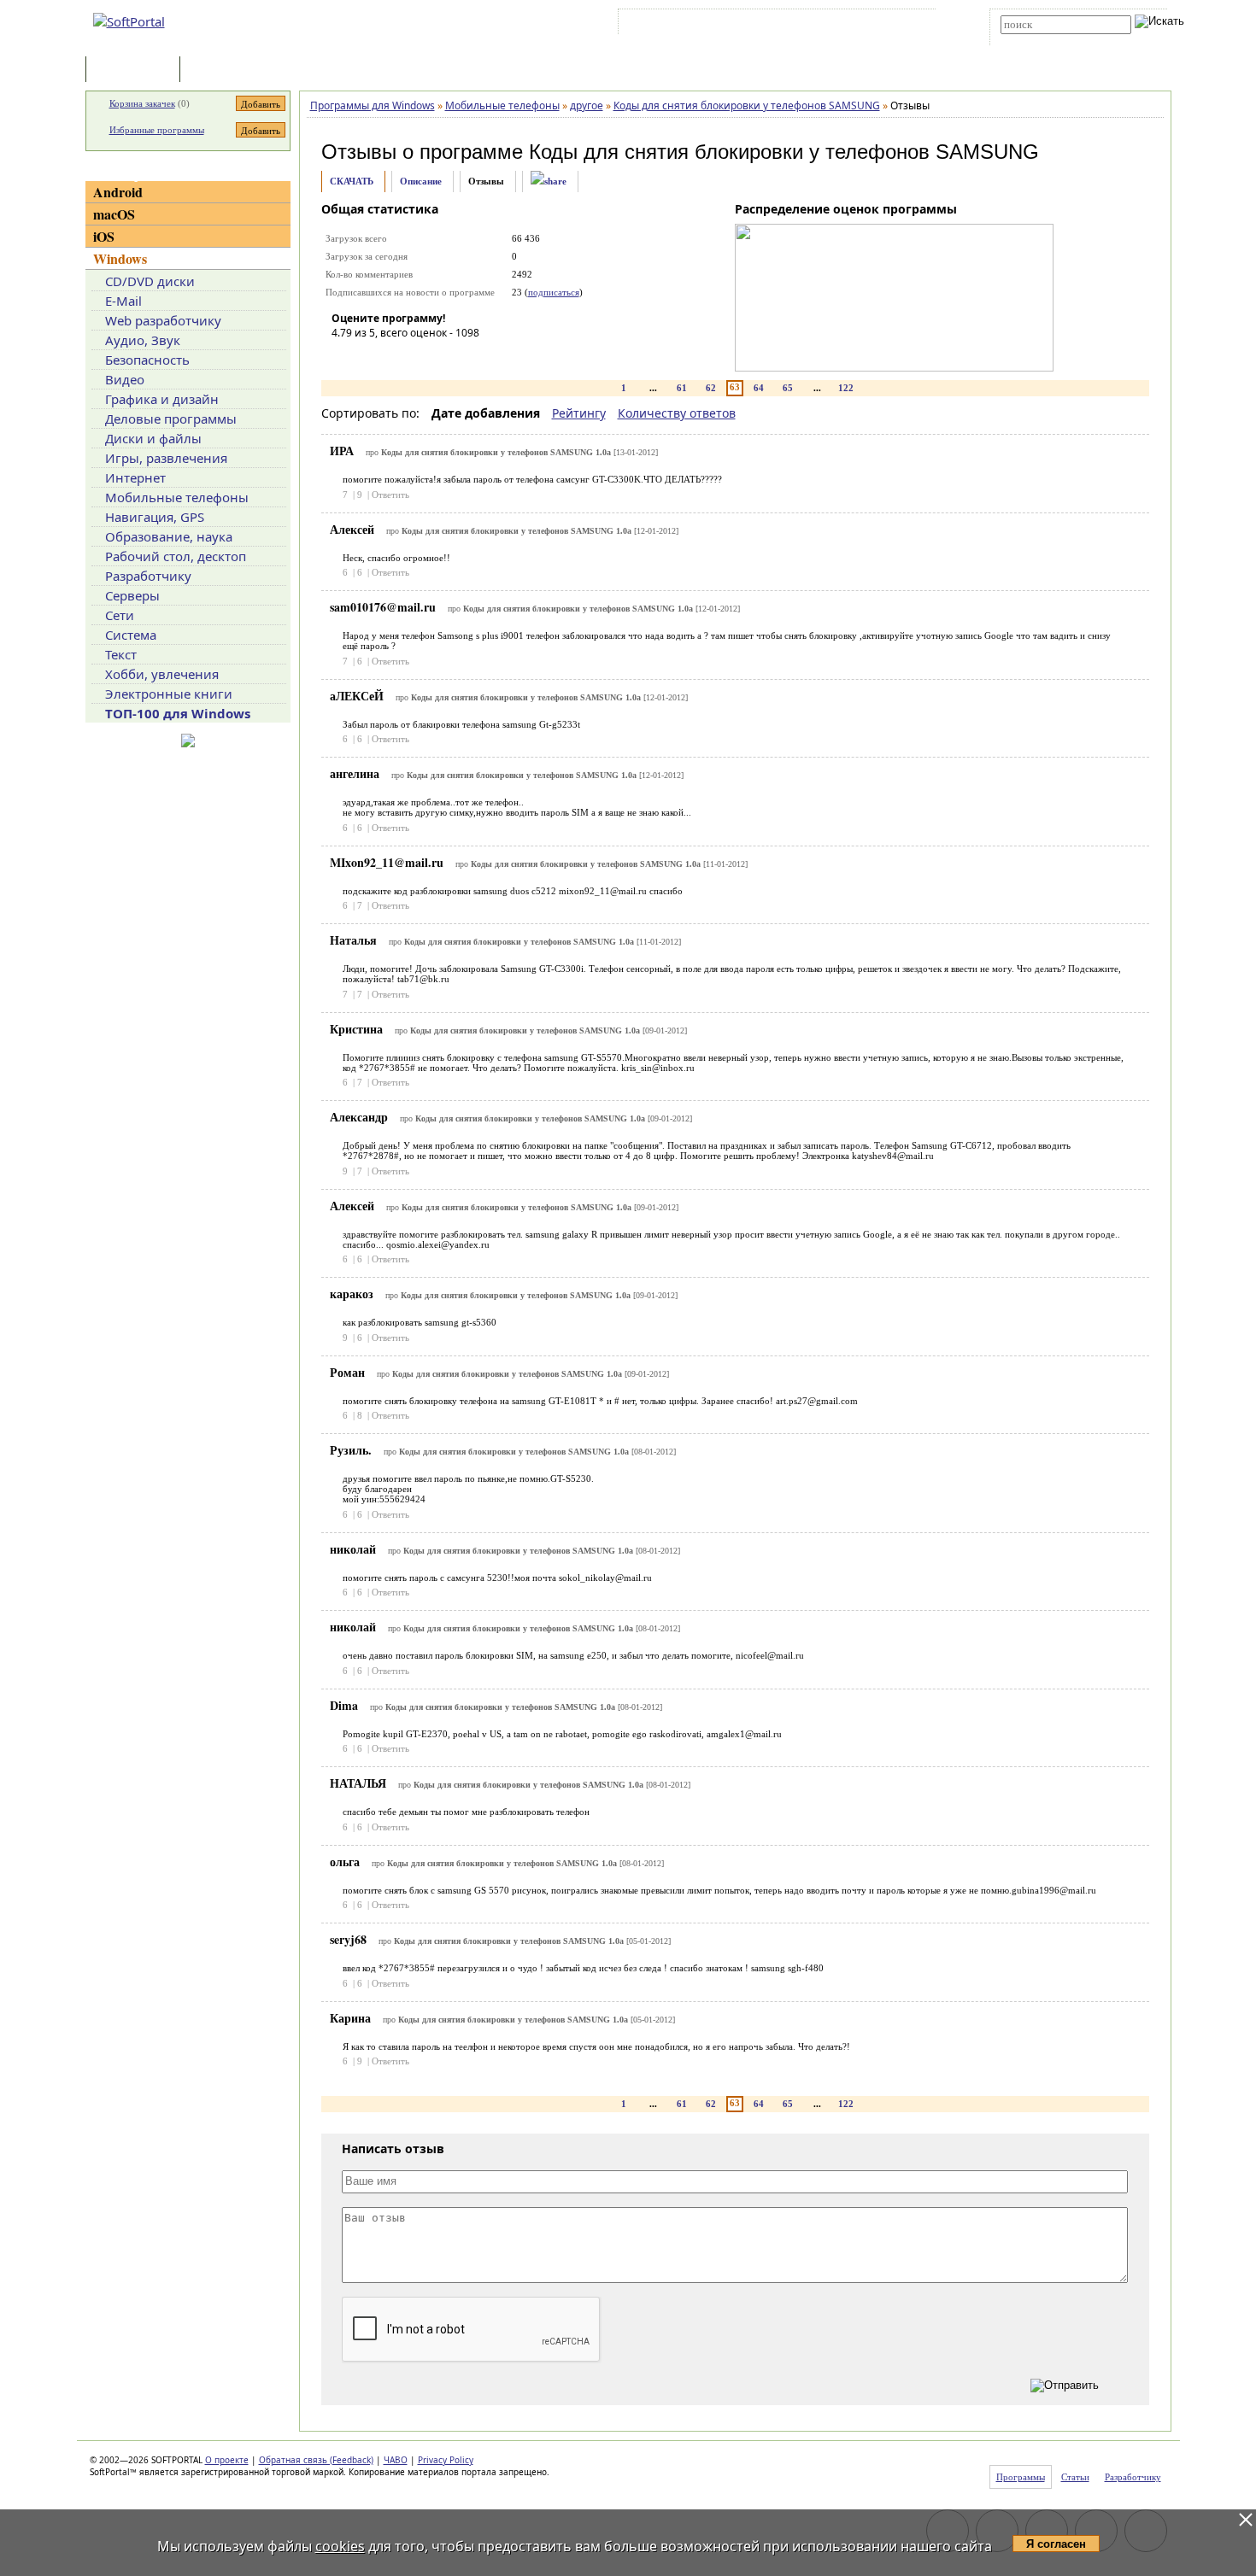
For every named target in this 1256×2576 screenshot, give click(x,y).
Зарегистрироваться (770, 25)
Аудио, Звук (143, 340)
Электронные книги (169, 694)
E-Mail (123, 301)
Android (118, 192)
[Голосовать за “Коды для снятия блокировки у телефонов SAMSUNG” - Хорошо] (421, 357)
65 (788, 388)
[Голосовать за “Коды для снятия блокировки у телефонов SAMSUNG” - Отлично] (447, 357)
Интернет (135, 477)
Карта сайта (858, 25)
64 (759, 388)
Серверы (132, 595)
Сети (120, 615)
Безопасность (147, 360)
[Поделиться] (549, 181)
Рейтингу (579, 413)
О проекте (227, 2460)
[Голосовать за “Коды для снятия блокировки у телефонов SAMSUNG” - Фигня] (344, 357)
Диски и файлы (153, 438)
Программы (137, 70)
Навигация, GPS (155, 517)
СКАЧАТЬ (352, 181)
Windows (120, 258)
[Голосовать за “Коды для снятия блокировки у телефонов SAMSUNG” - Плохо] (370, 357)
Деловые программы (171, 419)
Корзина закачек (142, 103)
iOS (104, 236)
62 (711, 388)
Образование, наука (169, 536)
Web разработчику (163, 320)
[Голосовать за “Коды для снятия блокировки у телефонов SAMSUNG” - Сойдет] (396, 357)
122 (846, 388)
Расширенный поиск (1048, 40)
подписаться (554, 292)
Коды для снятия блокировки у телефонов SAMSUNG (784, 152)
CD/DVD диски (150, 281)
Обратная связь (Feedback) (316, 2460)
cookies (340, 2546)
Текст (121, 654)
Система (131, 635)
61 (682, 388)
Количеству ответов (677, 413)
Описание (421, 181)
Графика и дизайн (162, 399)
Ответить (390, 495)
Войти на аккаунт (674, 25)
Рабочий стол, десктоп (176, 556)
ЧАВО (396, 2460)
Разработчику (148, 576)
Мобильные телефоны (177, 497)
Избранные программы (157, 130)
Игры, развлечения (166, 458)
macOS (114, 214)
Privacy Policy (446, 2460)
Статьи (221, 70)
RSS (910, 25)
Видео (125, 379)
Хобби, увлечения (162, 674)
